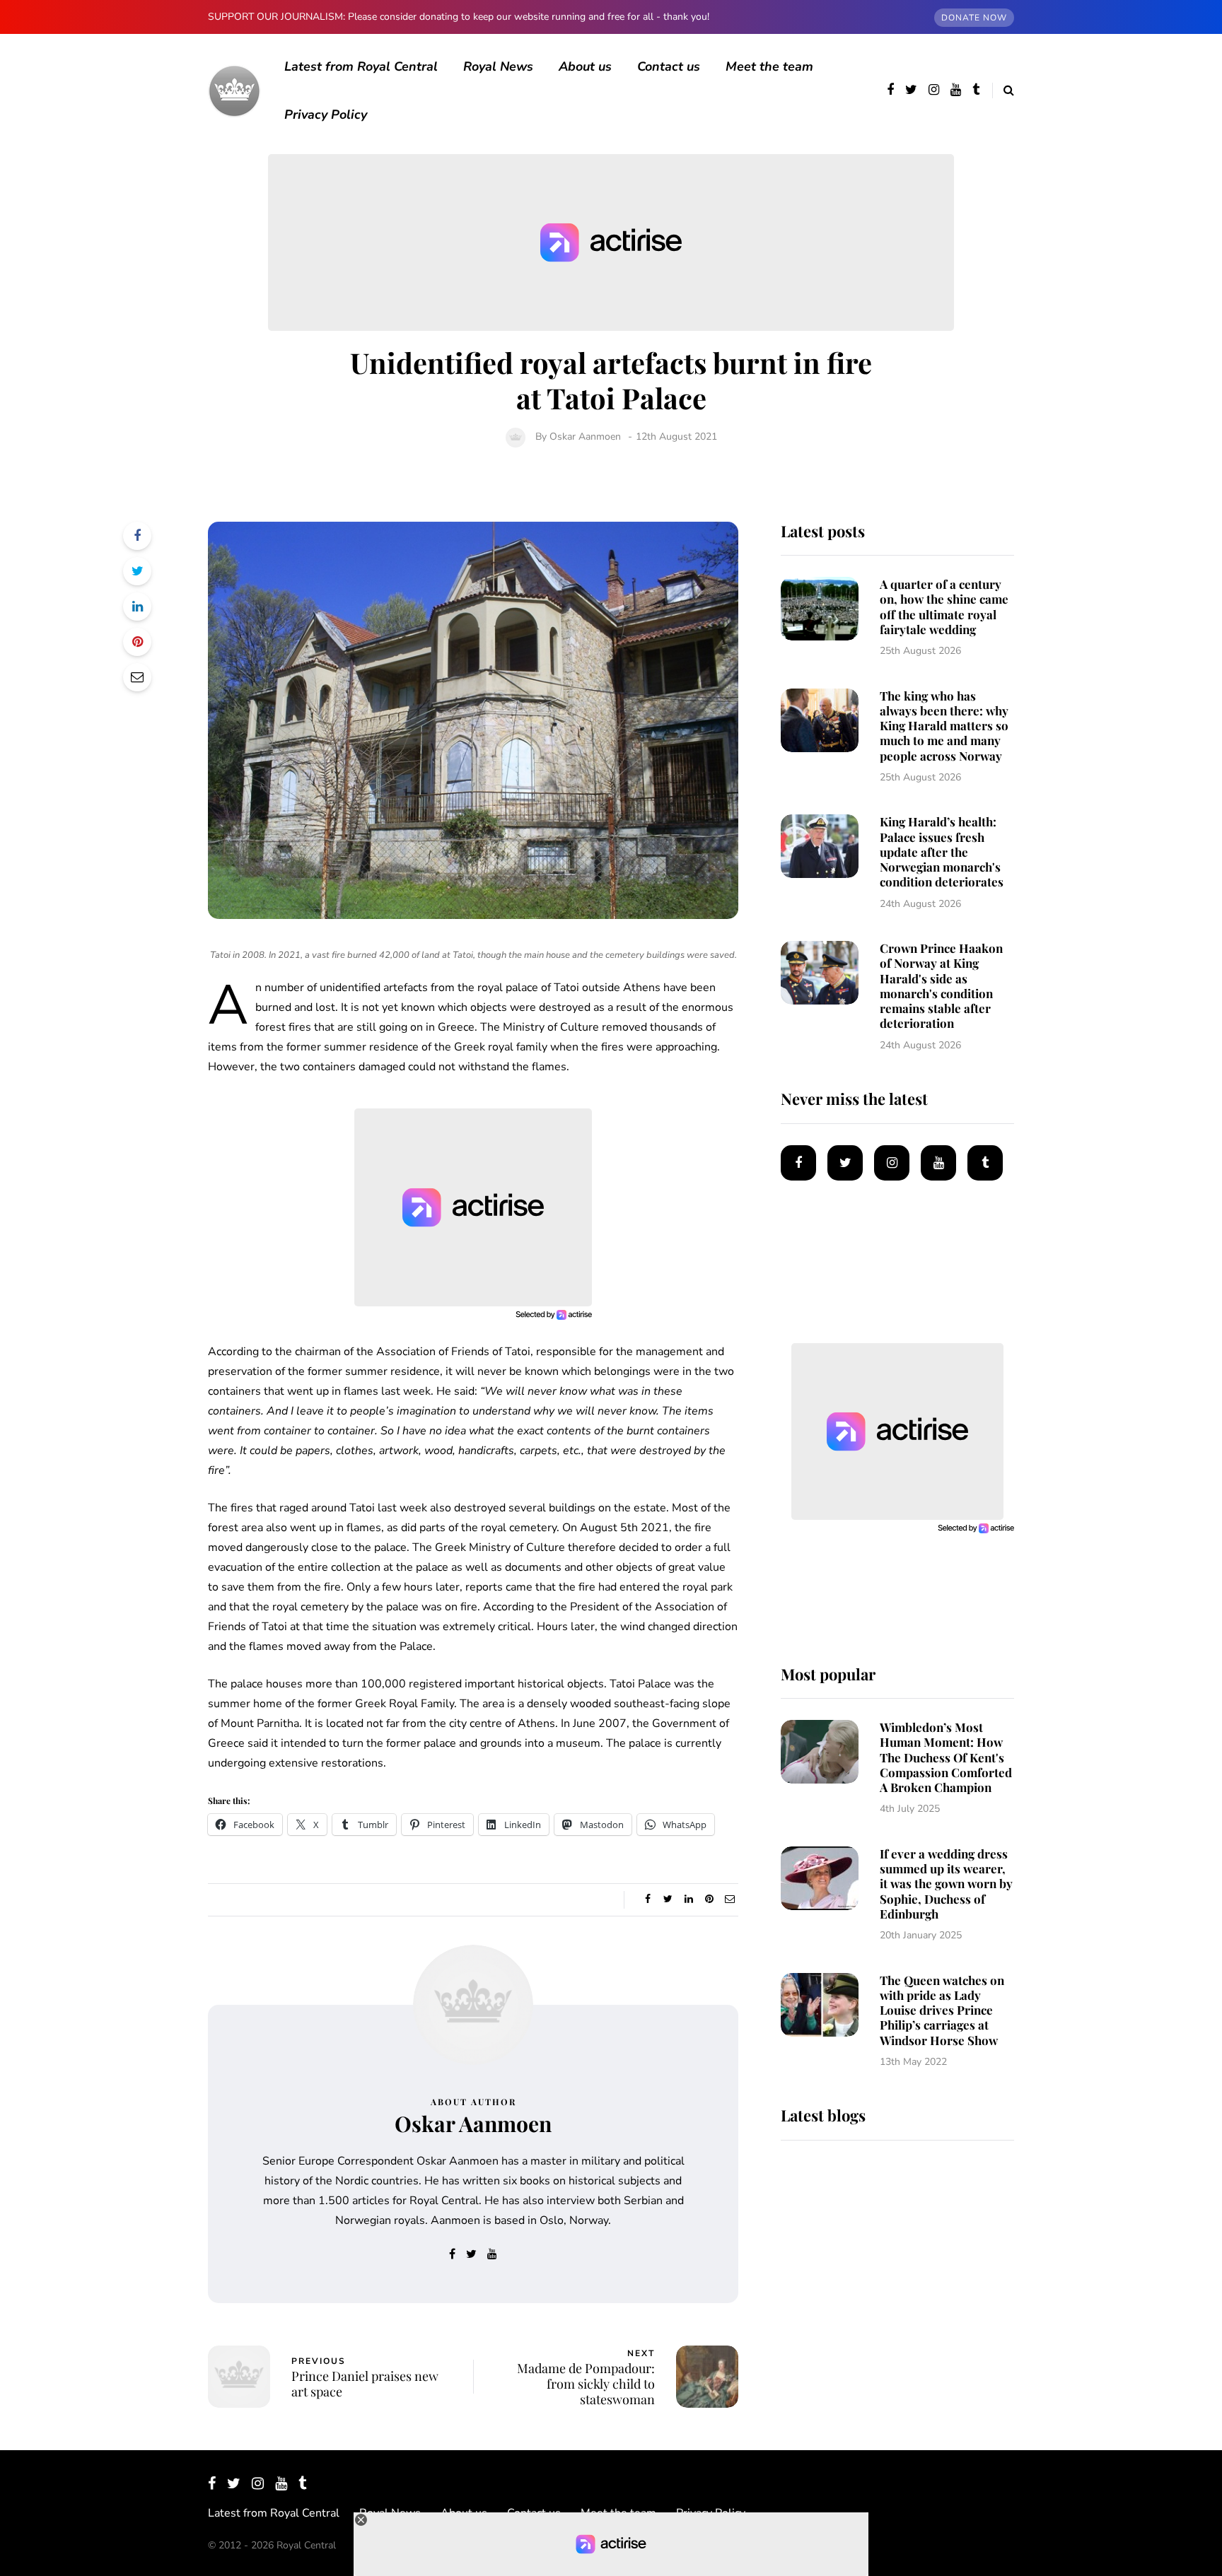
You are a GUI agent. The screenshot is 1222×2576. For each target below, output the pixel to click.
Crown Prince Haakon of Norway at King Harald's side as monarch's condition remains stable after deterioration (941, 985)
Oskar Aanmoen (585, 437)
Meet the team (769, 66)
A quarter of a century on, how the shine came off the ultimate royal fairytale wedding (944, 607)
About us (585, 66)
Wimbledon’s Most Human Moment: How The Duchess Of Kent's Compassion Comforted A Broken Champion (946, 1757)
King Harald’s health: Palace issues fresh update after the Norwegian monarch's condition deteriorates (942, 851)
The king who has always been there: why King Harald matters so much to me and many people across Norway (944, 726)
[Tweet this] (137, 571)
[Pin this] (137, 642)
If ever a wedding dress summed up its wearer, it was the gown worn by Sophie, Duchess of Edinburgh (946, 1884)
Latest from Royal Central (361, 66)
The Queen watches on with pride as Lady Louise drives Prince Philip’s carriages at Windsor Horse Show (942, 2010)
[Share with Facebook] (137, 536)
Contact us (669, 66)
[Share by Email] (137, 677)
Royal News (498, 66)
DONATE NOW (974, 18)
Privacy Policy (326, 115)
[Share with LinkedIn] (137, 607)
